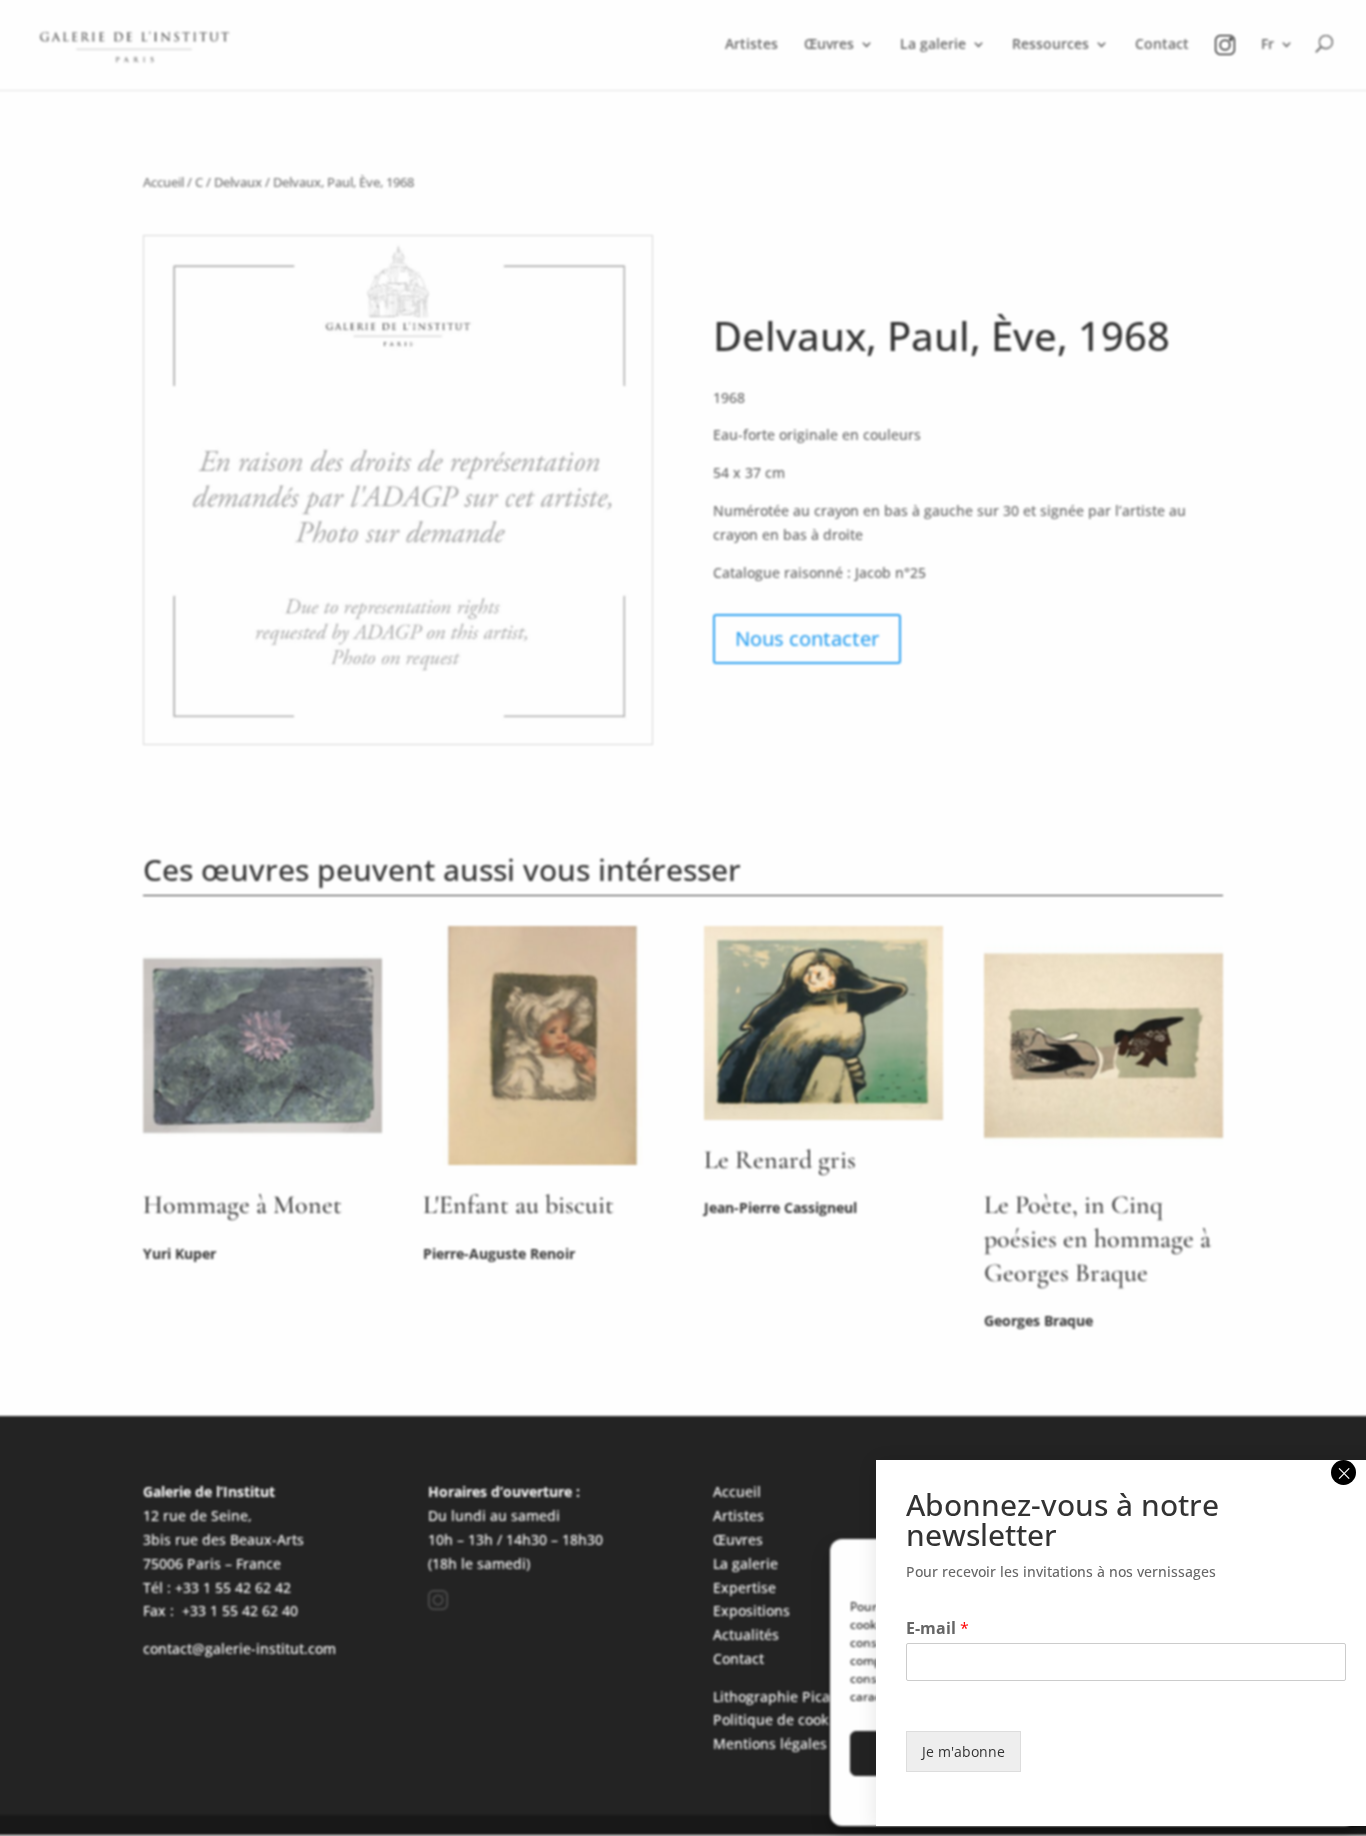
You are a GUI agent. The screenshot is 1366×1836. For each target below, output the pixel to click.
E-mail (937, 1628)
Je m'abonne (963, 1751)
